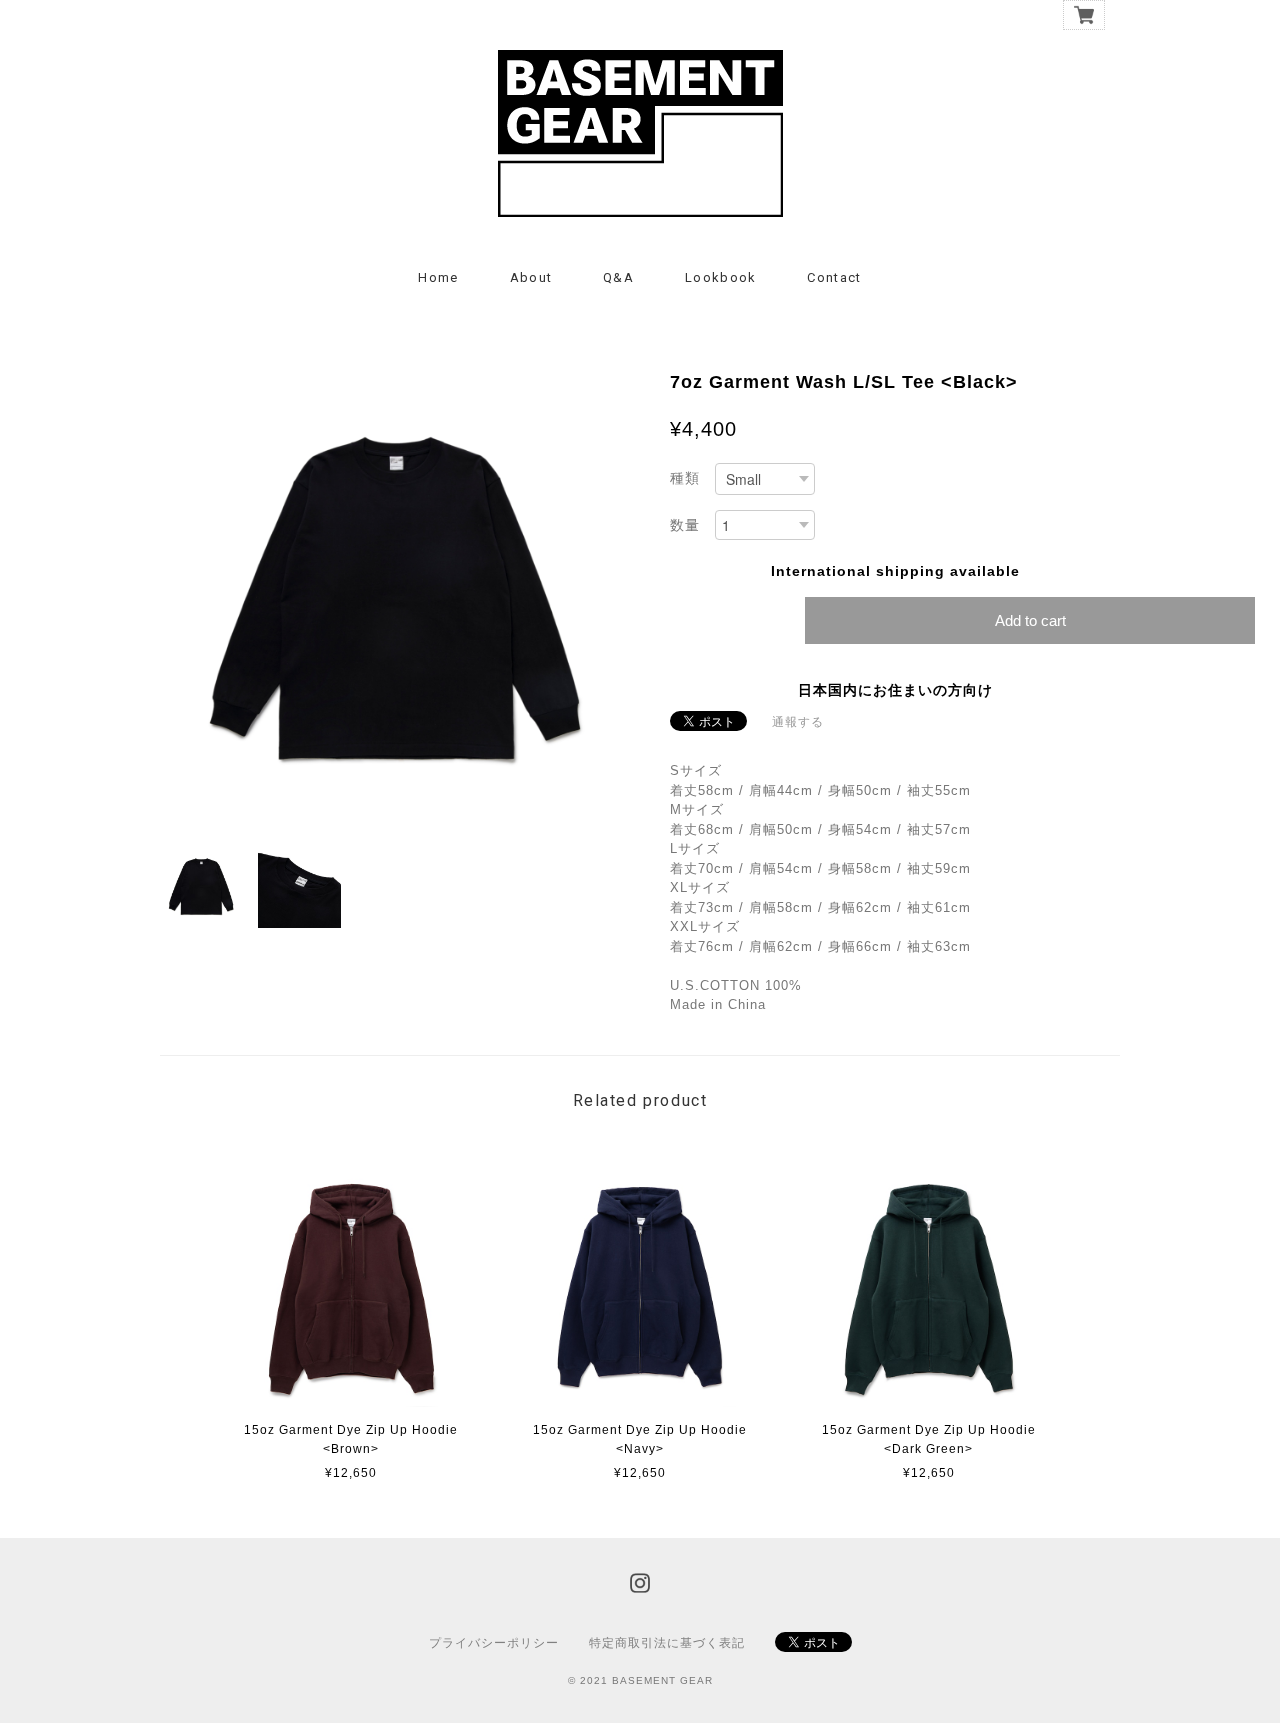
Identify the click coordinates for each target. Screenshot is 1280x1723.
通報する (798, 722)
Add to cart (1030, 620)
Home (438, 277)
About (531, 277)
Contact (834, 277)
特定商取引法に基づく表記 (667, 1643)
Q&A (618, 277)
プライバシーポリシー (494, 1643)
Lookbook (720, 277)
